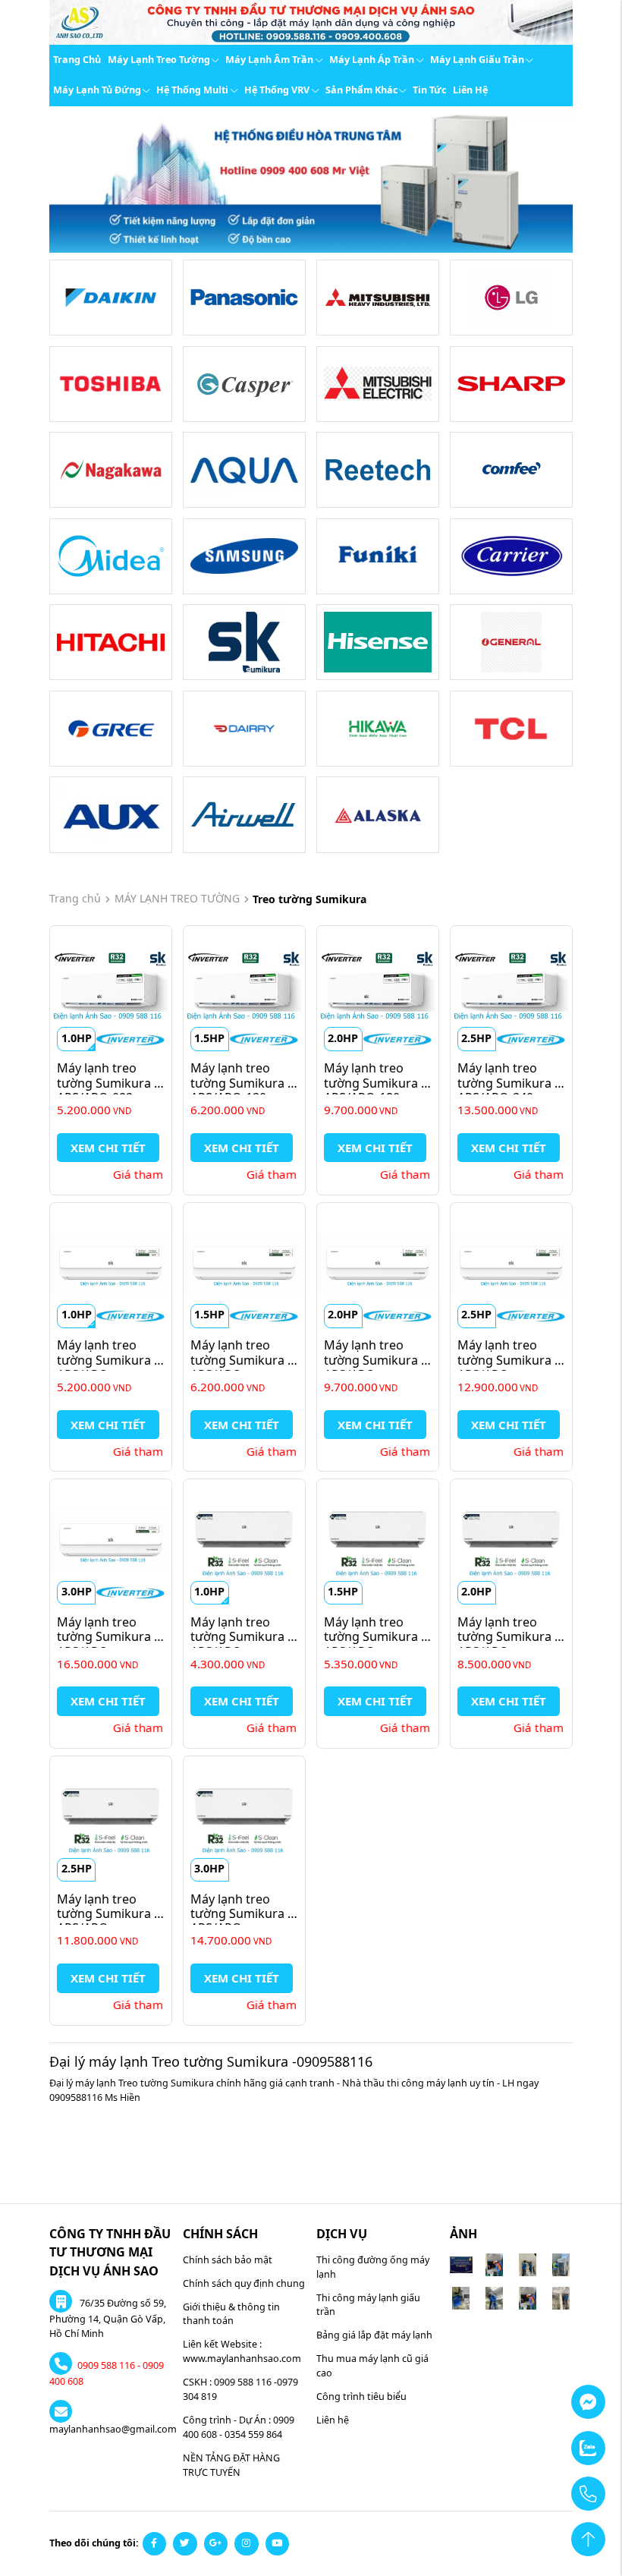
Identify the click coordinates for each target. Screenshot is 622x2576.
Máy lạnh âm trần (269, 60)
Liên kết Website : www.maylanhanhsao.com (242, 2351)
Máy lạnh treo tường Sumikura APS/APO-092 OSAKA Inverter (105, 1090)
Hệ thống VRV (277, 90)
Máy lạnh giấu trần (477, 60)
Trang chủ (77, 60)
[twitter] (185, 2544)
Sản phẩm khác (361, 90)
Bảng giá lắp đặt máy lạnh (374, 2335)
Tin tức (429, 90)
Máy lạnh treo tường (159, 60)
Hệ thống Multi (192, 90)
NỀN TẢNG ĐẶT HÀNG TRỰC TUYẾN (231, 2465)
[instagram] (247, 2544)
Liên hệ (470, 90)
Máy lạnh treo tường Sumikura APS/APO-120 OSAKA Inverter (239, 1090)
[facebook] (155, 2544)
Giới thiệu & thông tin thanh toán (231, 2314)
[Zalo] (551, 2441)
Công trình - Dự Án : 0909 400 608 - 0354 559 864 (239, 2427)
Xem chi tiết (108, 1148)
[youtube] (278, 2544)
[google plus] (216, 2544)
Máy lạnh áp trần (372, 60)
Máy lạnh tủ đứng (97, 90)
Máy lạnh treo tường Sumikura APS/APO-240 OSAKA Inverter (506, 1090)
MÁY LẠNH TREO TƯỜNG (177, 898)
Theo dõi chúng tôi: (94, 2543)
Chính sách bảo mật (228, 2260)
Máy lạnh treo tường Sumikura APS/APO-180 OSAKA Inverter (372, 1090)
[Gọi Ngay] (551, 2486)
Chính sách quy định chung (244, 2283)
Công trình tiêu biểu (361, 2396)
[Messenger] (551, 2395)
